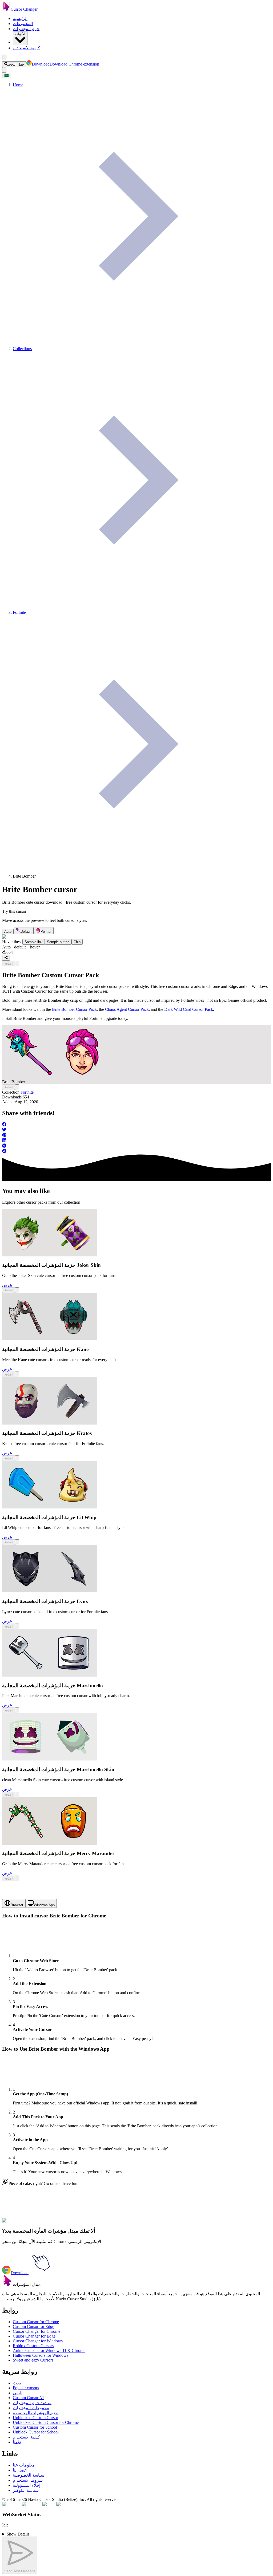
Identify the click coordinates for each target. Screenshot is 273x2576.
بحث (17, 2383)
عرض (7, 1285)
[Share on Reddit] (136, 1151)
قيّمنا (17, 2442)
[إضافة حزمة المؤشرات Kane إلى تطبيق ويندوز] (17, 1374)
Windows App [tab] (44, 1905)
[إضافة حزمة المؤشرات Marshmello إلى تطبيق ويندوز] (17, 1710)
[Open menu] (4, 57)
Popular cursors (26, 2388)
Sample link (34, 942)
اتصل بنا (20, 2470)
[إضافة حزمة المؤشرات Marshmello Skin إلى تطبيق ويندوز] (17, 1794)
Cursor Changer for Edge (34, 2336)
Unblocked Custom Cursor (35, 2418)
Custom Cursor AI (28, 2398)
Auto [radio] (8, 932)
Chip (77, 942)
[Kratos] (50, 1423)
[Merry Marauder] (50, 1843)
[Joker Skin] (50, 1255)
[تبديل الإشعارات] (4, 70)
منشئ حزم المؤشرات (32, 2403)
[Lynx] (50, 1591)
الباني (18, 2393)
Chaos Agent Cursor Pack (127, 1009)
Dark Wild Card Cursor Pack (189, 1009)
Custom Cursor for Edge (33, 2326)
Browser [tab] (17, 1905)
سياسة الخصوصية (29, 2475)
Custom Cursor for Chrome (36, 2322)
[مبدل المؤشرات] (7, 2284)
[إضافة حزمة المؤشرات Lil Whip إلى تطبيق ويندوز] (17, 1542)
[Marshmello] (50, 1675)
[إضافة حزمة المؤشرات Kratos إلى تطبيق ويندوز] (17, 1458)
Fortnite (27, 1092)
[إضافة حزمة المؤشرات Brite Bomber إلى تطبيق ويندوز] (17, 964)
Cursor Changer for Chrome (37, 2331)
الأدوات (20, 34)
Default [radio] (26, 932)
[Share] (6, 958)
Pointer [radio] (46, 932)
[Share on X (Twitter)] (136, 1130)
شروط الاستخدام (28, 2480)
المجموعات (23, 24)
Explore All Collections (22, 2224)
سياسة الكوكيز (26, 2490)
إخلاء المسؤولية (27, 2485)
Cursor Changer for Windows (38, 2341)
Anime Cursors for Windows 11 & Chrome (49, 2350)
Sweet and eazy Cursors (33, 2360)
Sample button (58, 942)
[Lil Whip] (50, 1507)
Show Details (18, 2534)
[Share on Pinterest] (136, 1135)
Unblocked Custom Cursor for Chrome (46, 2422)
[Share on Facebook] (136, 1125)
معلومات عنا (24, 2465)
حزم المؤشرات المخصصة (35, 2413)
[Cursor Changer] (6, 9)
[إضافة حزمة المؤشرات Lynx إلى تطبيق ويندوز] (17, 1626)
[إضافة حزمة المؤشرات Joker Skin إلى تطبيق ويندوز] (17, 1290)
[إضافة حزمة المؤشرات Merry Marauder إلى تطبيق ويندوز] (17, 1878)
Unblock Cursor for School (36, 2432)
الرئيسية (20, 19)
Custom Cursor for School (35, 2427)
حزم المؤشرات (26, 29)
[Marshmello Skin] (50, 1759)
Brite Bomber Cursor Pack (74, 1009)
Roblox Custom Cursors (33, 2346)
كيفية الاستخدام (26, 48)
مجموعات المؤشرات (31, 2408)
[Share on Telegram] (136, 1146)
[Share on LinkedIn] (136, 1141)
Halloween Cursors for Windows (41, 2355)
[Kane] (50, 1339)
